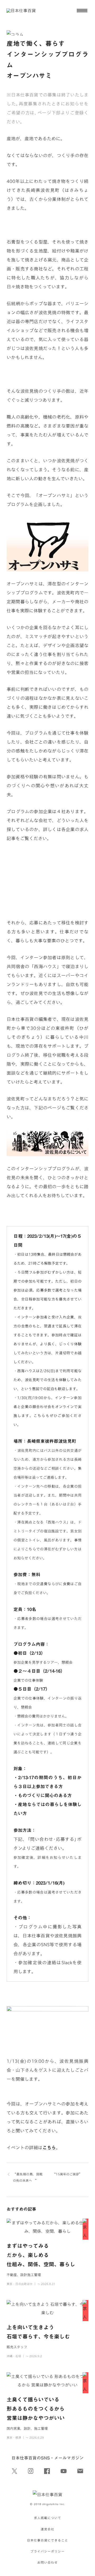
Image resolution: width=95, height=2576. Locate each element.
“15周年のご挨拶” (67, 2174)
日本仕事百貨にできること (47, 2540)
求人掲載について (47, 2518)
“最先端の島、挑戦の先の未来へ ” (28, 2177)
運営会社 (47, 2529)
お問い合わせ (47, 2562)
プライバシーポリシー (47, 2551)
